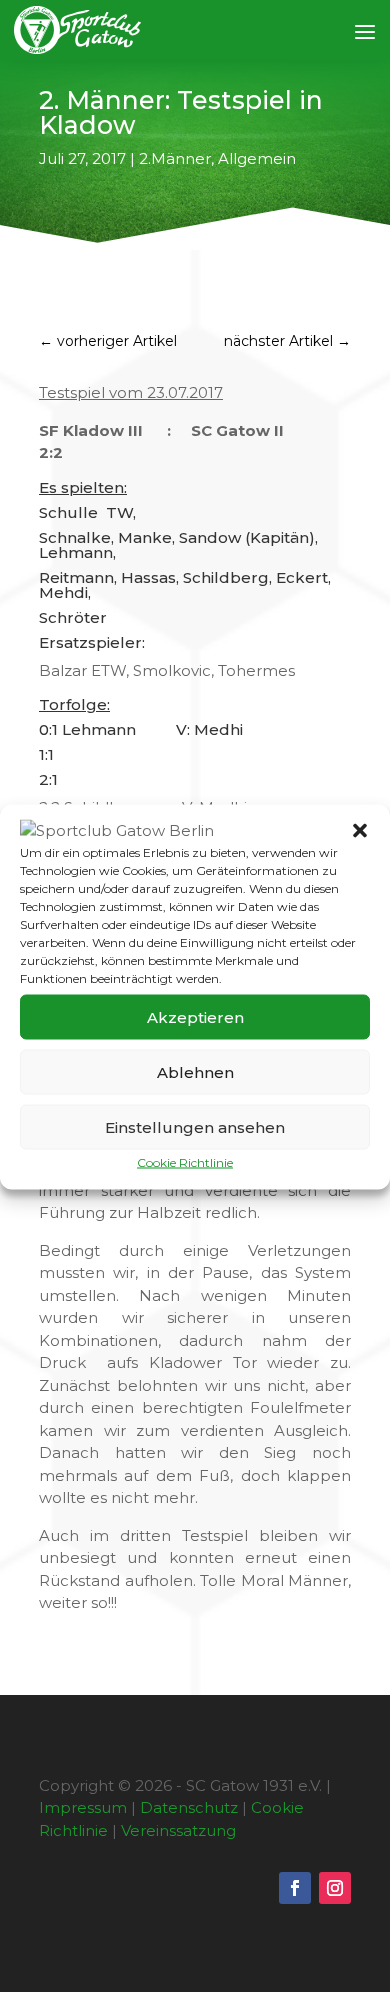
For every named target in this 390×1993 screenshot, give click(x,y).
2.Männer (175, 158)
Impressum (83, 1807)
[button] (360, 830)
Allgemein (257, 158)
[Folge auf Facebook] (295, 1888)
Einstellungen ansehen (195, 1126)
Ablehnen (195, 1071)
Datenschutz (189, 1807)
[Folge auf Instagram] (335, 1888)
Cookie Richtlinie (185, 1162)
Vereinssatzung (178, 1830)
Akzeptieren (195, 1016)
